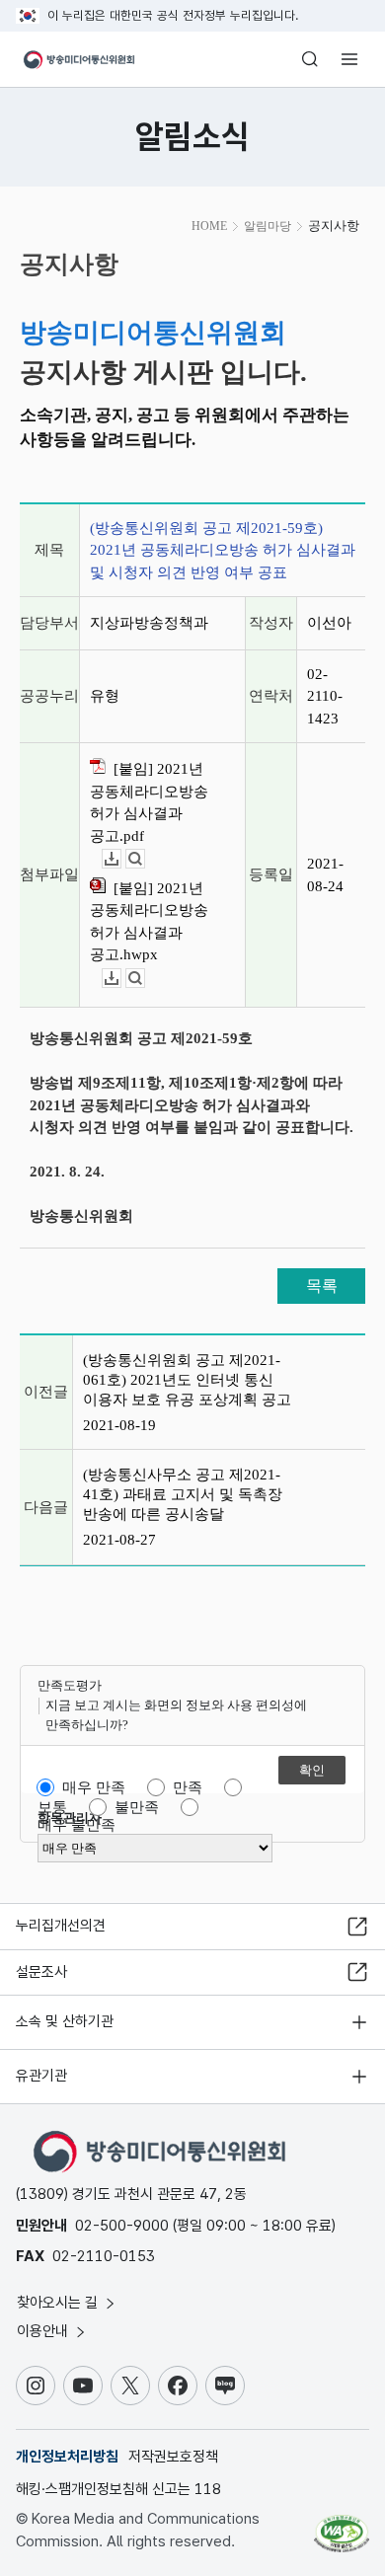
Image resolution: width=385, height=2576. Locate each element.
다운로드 (121, 859)
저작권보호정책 (173, 2457)
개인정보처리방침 (67, 2457)
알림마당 (268, 226)
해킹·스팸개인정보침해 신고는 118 (118, 2489)
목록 (322, 1286)
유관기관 (41, 2076)
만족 (188, 1787)
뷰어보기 (145, 859)
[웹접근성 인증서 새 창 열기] (342, 2526)
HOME (209, 226)
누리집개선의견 (61, 1926)
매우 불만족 (77, 1825)
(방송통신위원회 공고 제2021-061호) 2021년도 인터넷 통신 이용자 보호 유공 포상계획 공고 (187, 1380)
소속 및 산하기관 (65, 2021)
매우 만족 (94, 1787)
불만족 (137, 1807)
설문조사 (41, 1972)
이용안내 (44, 2331)
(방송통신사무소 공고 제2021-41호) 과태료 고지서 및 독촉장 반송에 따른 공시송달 (183, 1494)
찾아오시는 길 (59, 2303)
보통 (52, 1807)
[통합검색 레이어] (310, 59)
